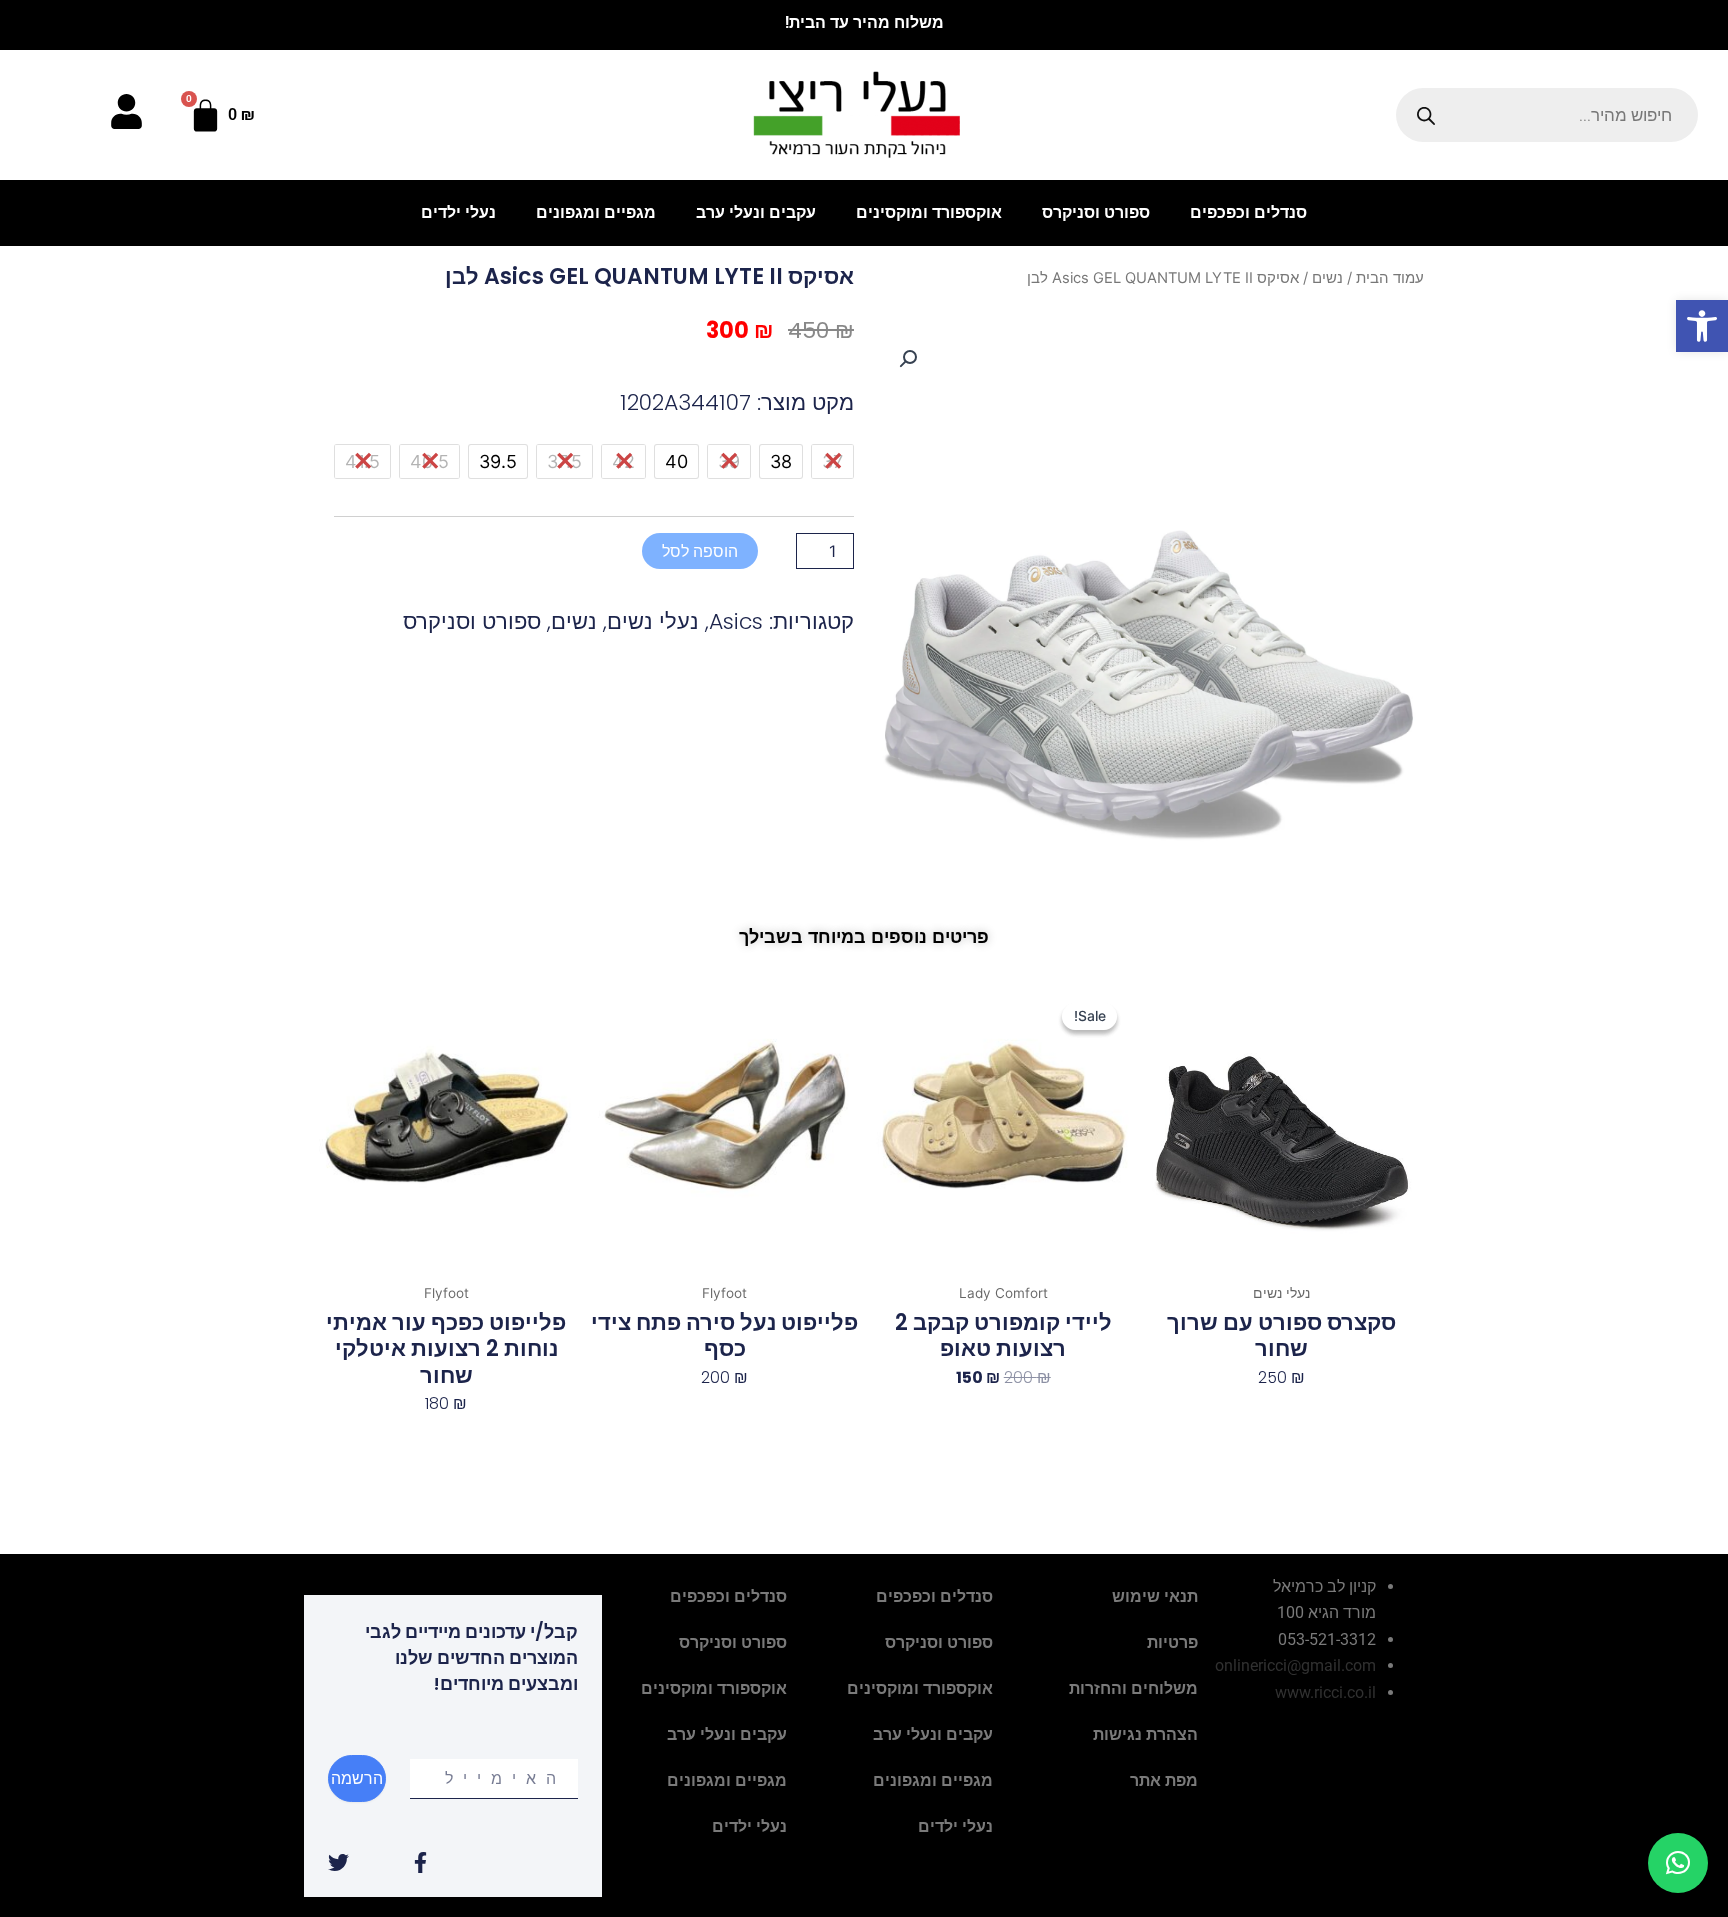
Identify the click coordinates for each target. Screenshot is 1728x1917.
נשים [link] (1327, 278)
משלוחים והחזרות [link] (1133, 1688)
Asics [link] (736, 621)
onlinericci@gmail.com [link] (1295, 1665)
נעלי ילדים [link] (458, 212)
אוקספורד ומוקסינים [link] (929, 212)
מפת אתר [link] (1164, 1780)
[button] (908, 359)
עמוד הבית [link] (1390, 278)
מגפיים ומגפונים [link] (596, 212)
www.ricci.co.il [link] (1325, 1692)
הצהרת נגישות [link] (1145, 1734)
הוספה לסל (700, 551)
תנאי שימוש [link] (1155, 1596)
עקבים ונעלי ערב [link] (756, 212)
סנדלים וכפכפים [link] (1248, 212)
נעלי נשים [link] (653, 621)
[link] (1702, 326)
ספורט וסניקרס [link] (1096, 212)
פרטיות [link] (1172, 1642)
